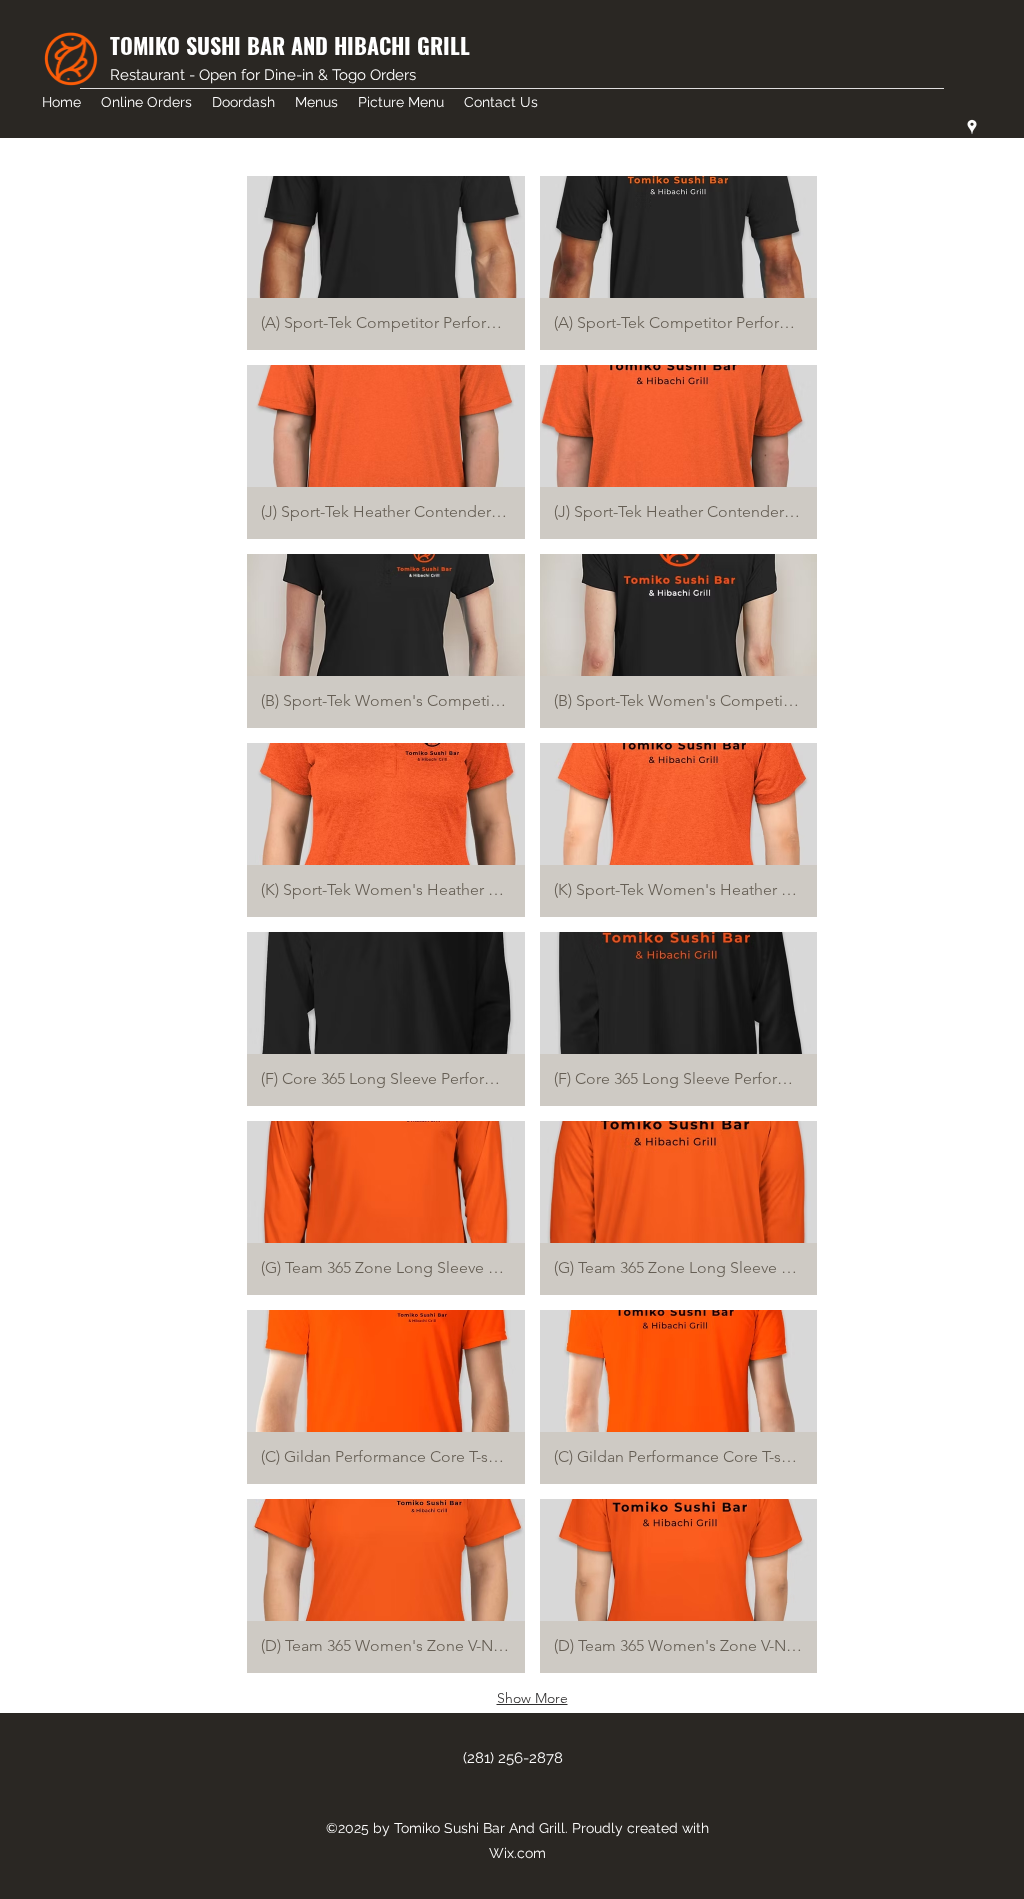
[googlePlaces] (972, 127)
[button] (386, 263)
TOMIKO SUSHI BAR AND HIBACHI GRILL (290, 45)
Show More (532, 1698)
